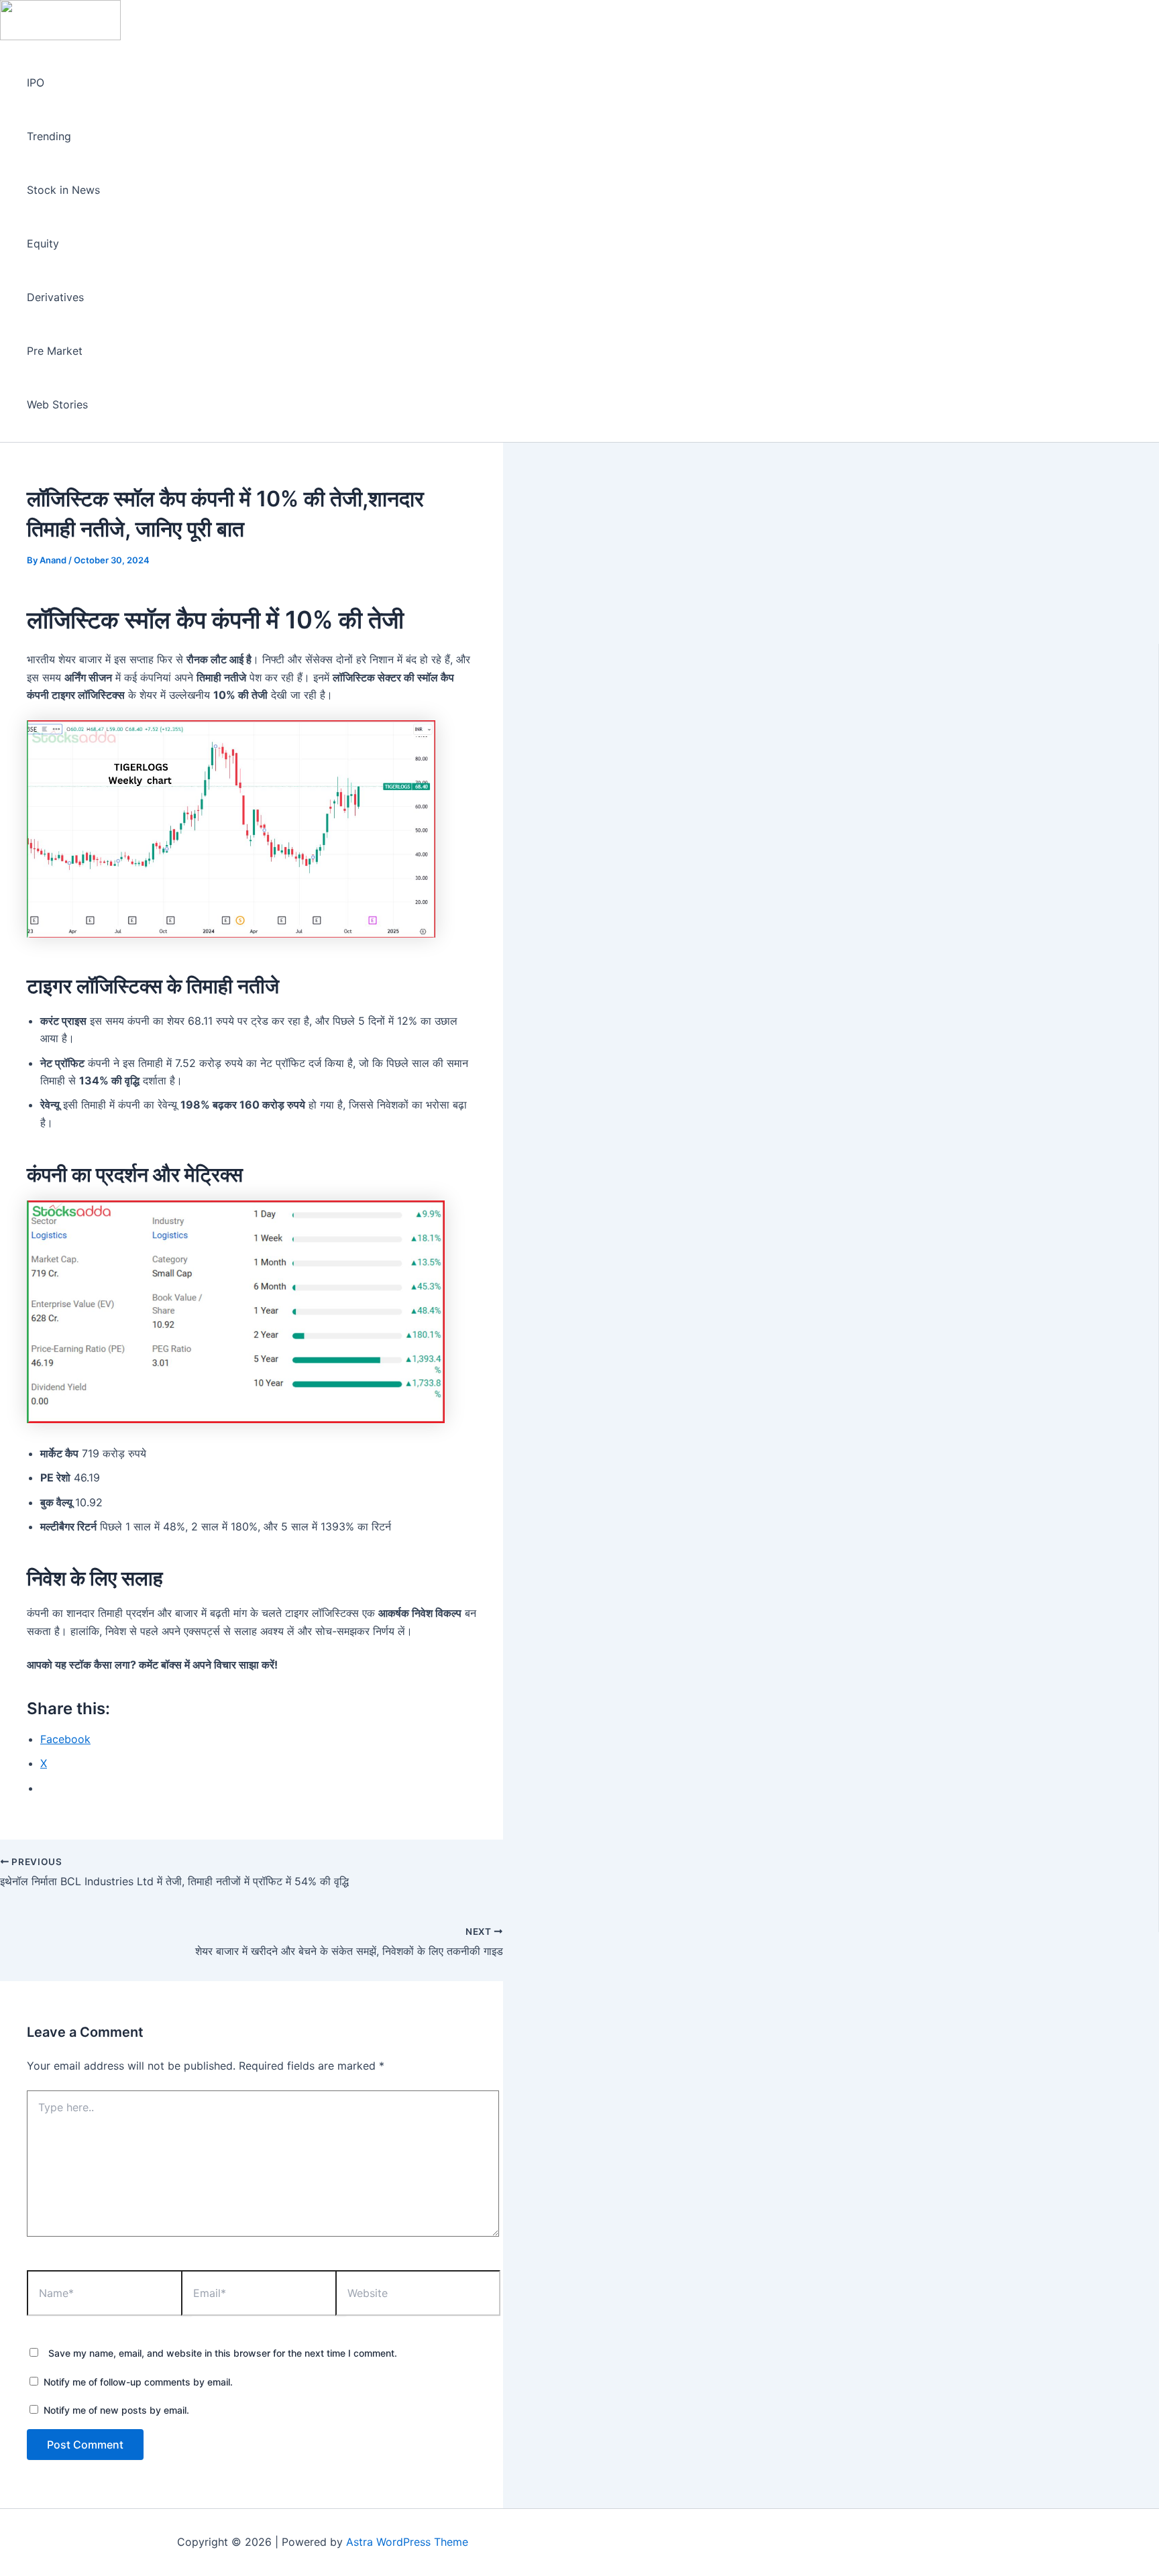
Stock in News (63, 190)
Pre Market (55, 351)
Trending (49, 136)
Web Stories (57, 404)
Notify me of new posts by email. (116, 2410)
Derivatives (55, 297)
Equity (43, 243)
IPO (36, 82)
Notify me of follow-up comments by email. (138, 2382)
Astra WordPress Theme (407, 2542)
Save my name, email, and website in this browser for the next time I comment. (223, 2353)
